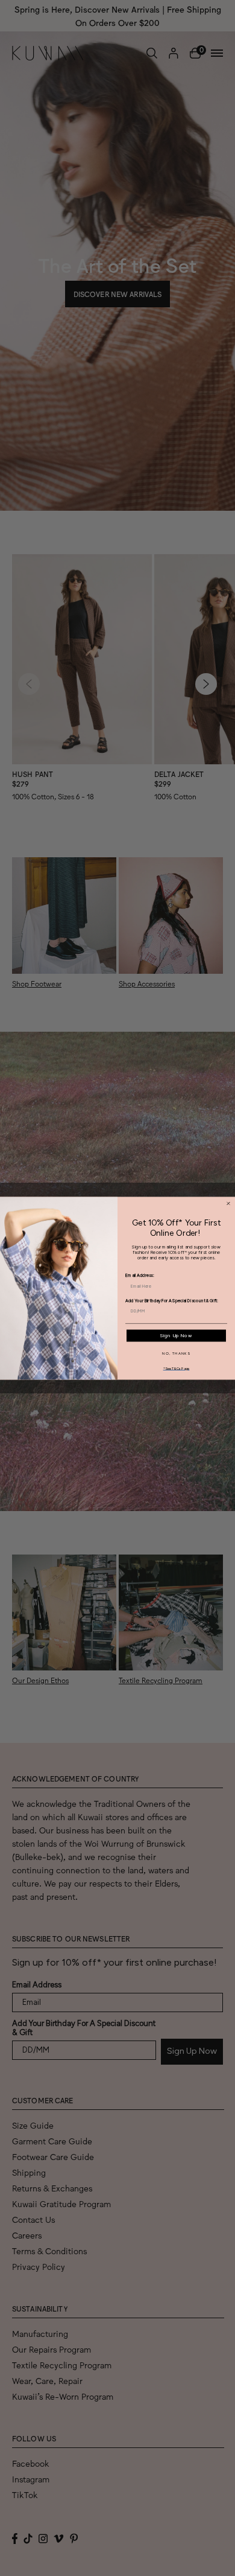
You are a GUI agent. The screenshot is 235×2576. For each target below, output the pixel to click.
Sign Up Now (176, 1335)
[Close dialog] (228, 1203)
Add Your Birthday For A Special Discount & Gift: (172, 1301)
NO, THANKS (176, 1353)
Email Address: (139, 1276)
